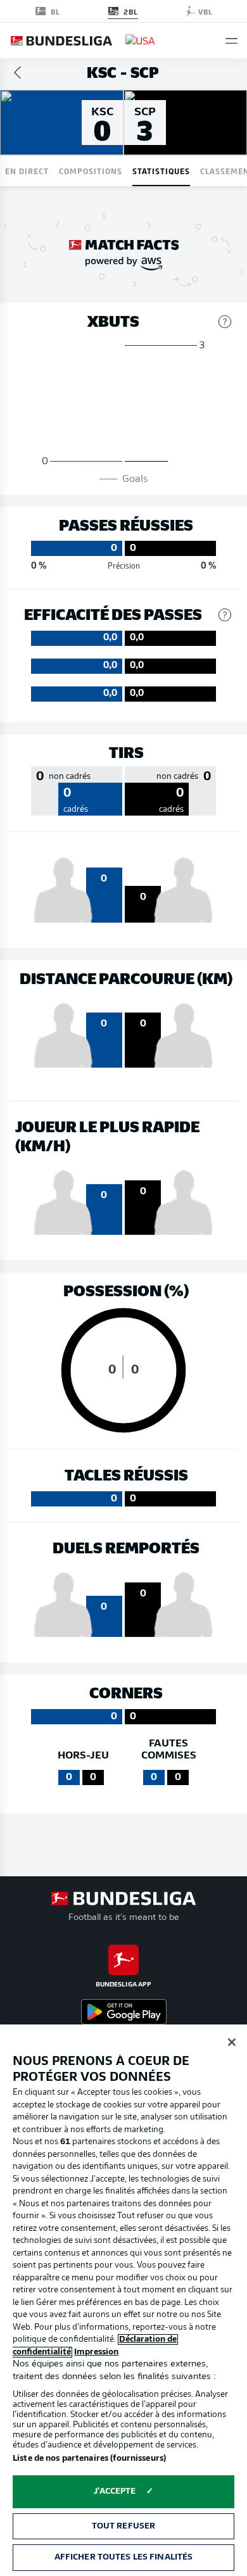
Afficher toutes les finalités (124, 2557)
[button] (231, 41)
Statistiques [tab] (161, 171)
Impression (96, 2352)
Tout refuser (124, 2526)
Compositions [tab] (91, 171)
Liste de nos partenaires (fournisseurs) (89, 2459)
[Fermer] (232, 2042)
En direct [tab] (27, 171)
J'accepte (115, 2491)
